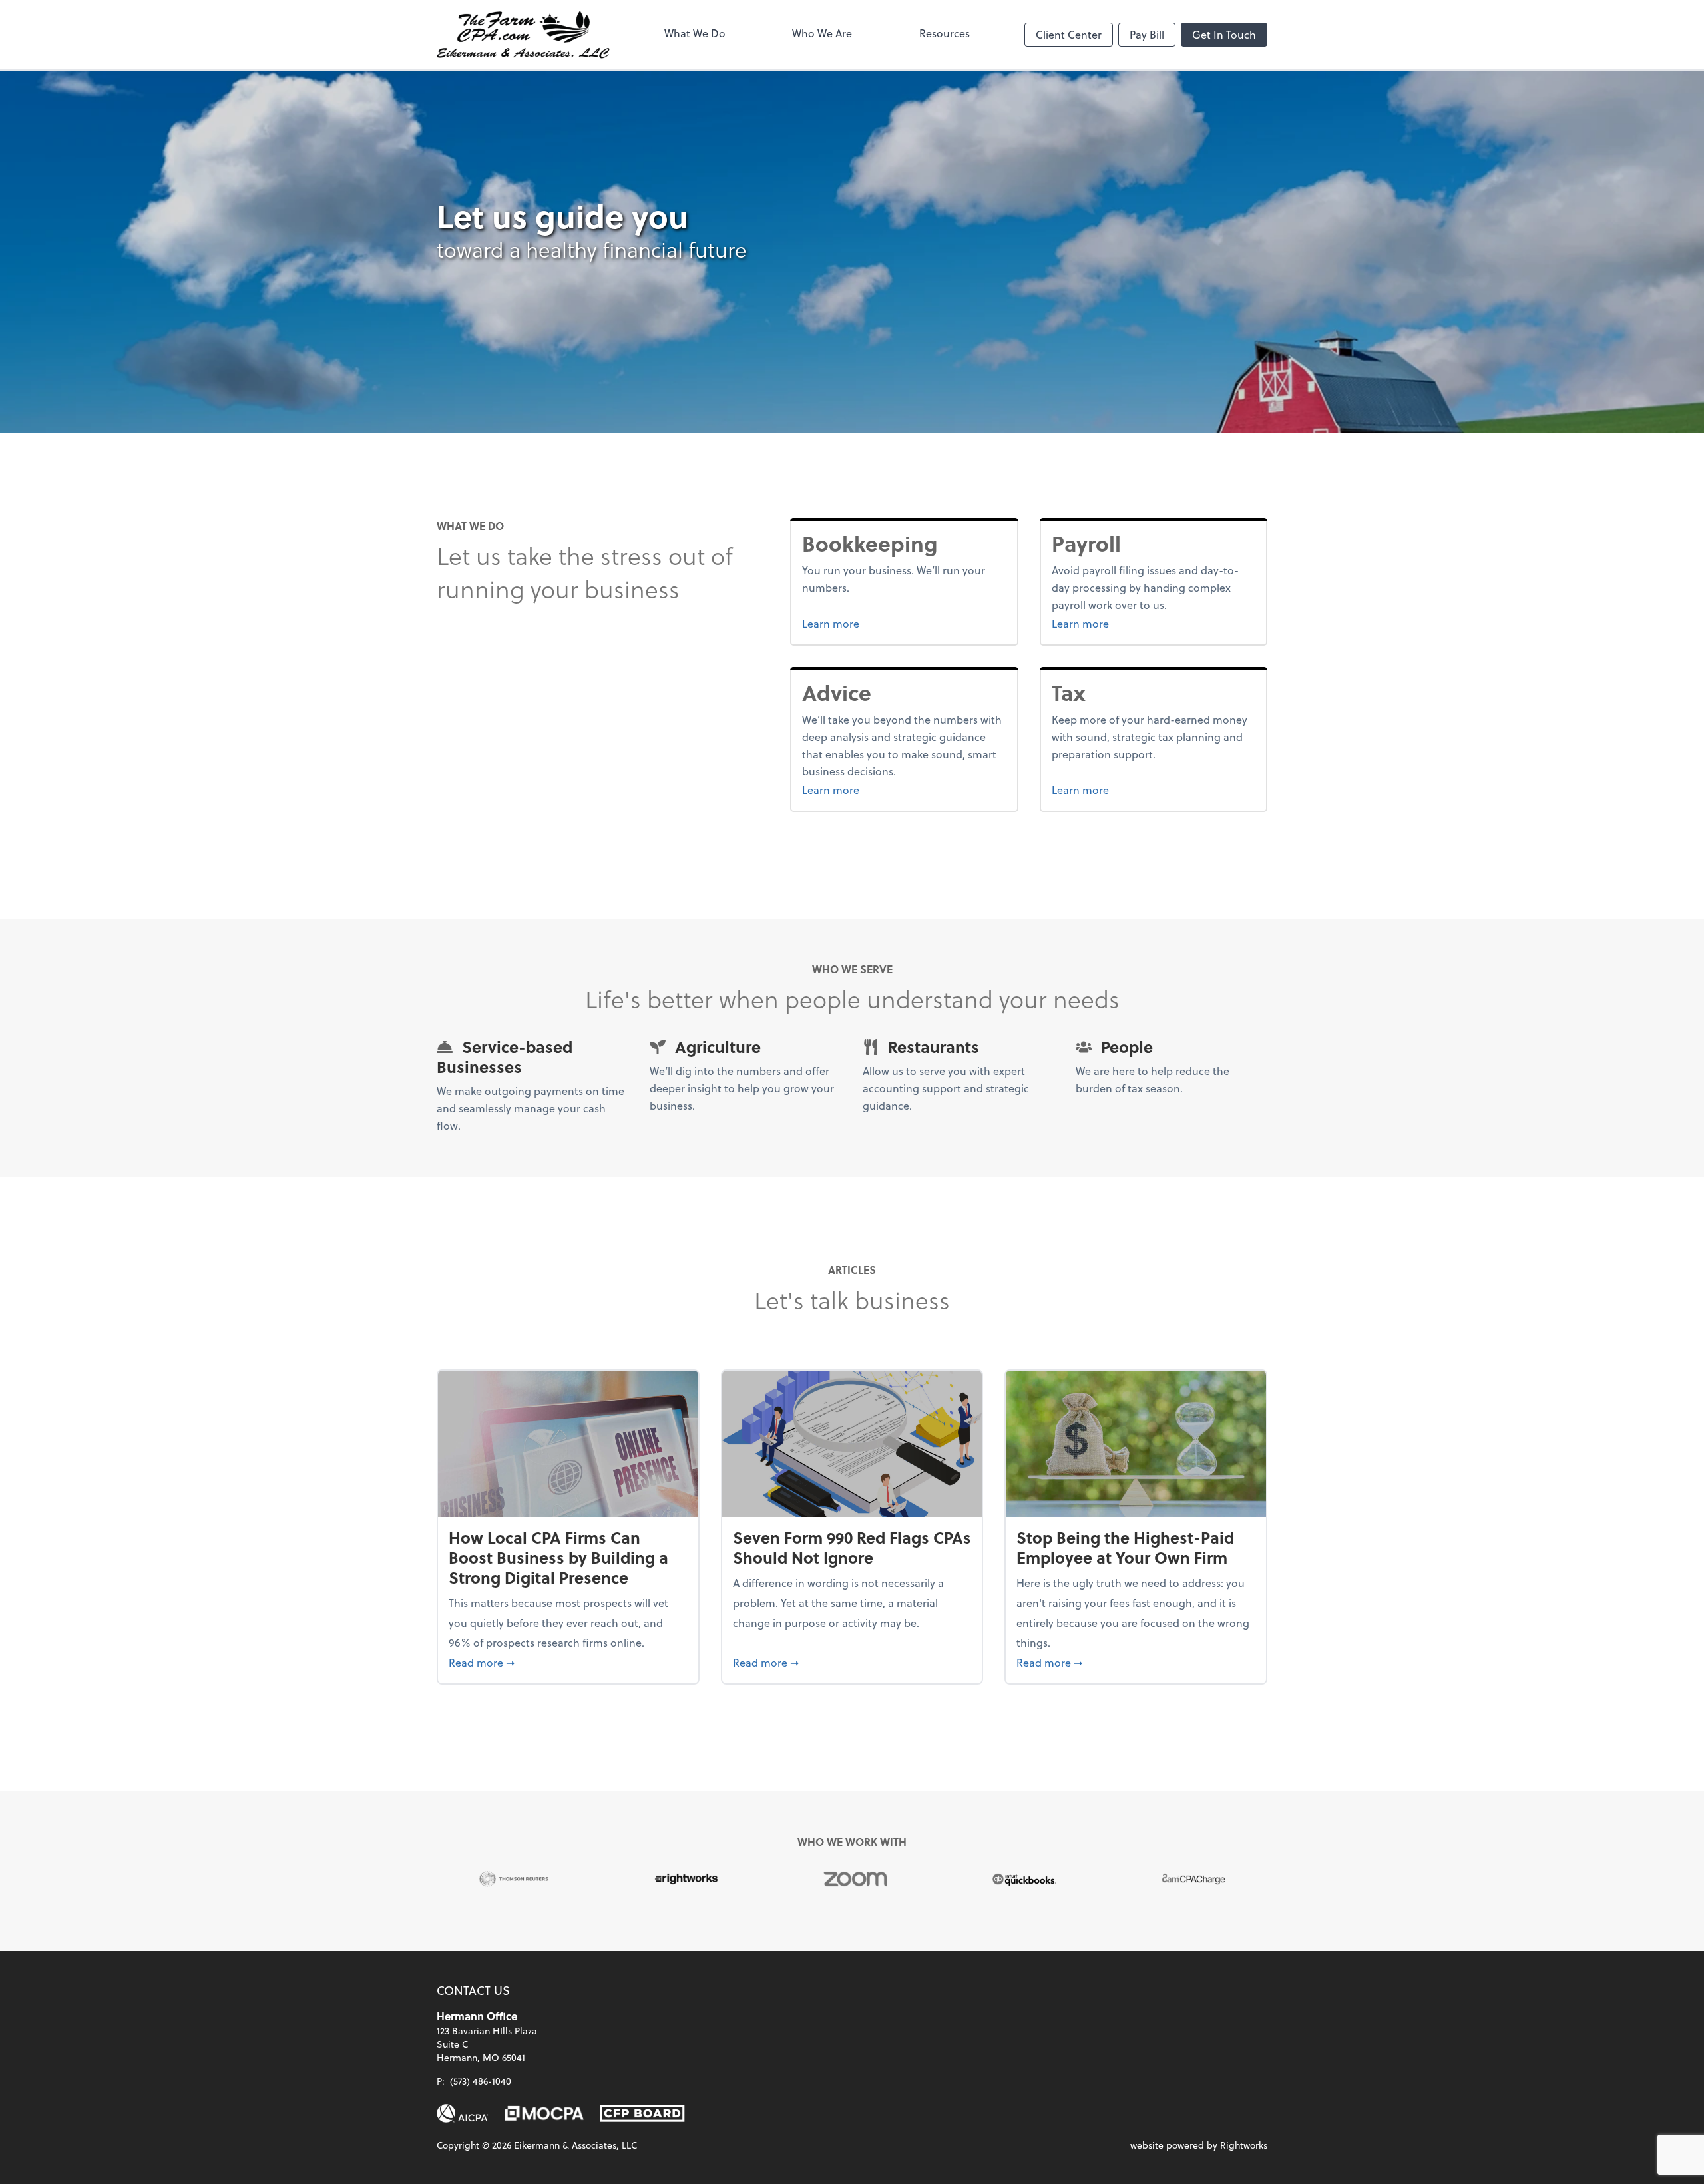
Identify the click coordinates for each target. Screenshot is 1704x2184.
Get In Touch (1224, 34)
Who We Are (822, 33)
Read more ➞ (568, 1662)
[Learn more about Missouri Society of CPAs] (544, 2113)
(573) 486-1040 (481, 2081)
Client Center (1069, 34)
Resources (945, 33)
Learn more (881, 623)
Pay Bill (1147, 34)
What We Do (695, 33)
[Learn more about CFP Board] (642, 2113)
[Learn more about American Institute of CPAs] (463, 2113)
